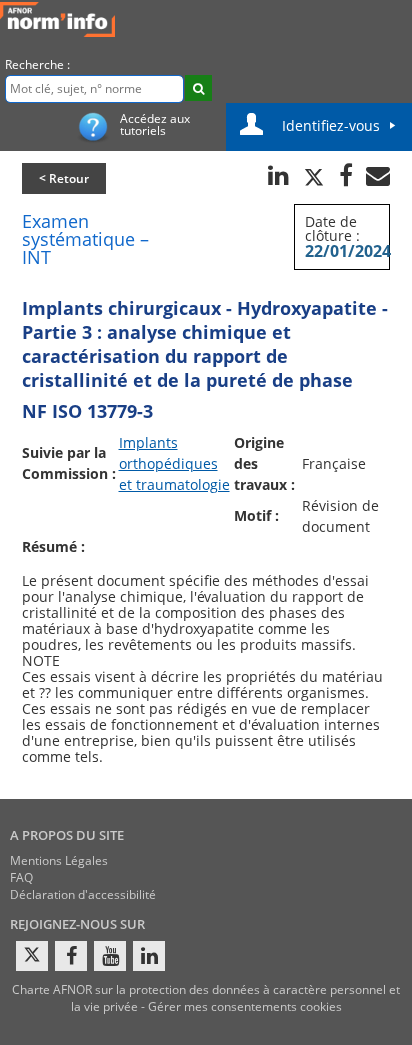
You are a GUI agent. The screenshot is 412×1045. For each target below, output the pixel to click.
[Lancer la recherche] (198, 88)
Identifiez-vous (331, 125)
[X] (32, 956)
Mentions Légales (59, 860)
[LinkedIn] (149, 956)
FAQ (21, 877)
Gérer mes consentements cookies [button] (245, 1006)
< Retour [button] (64, 178)
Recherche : (37, 64)
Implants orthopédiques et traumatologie (174, 463)
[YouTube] (110, 956)
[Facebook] (71, 956)
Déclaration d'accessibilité (83, 894)
